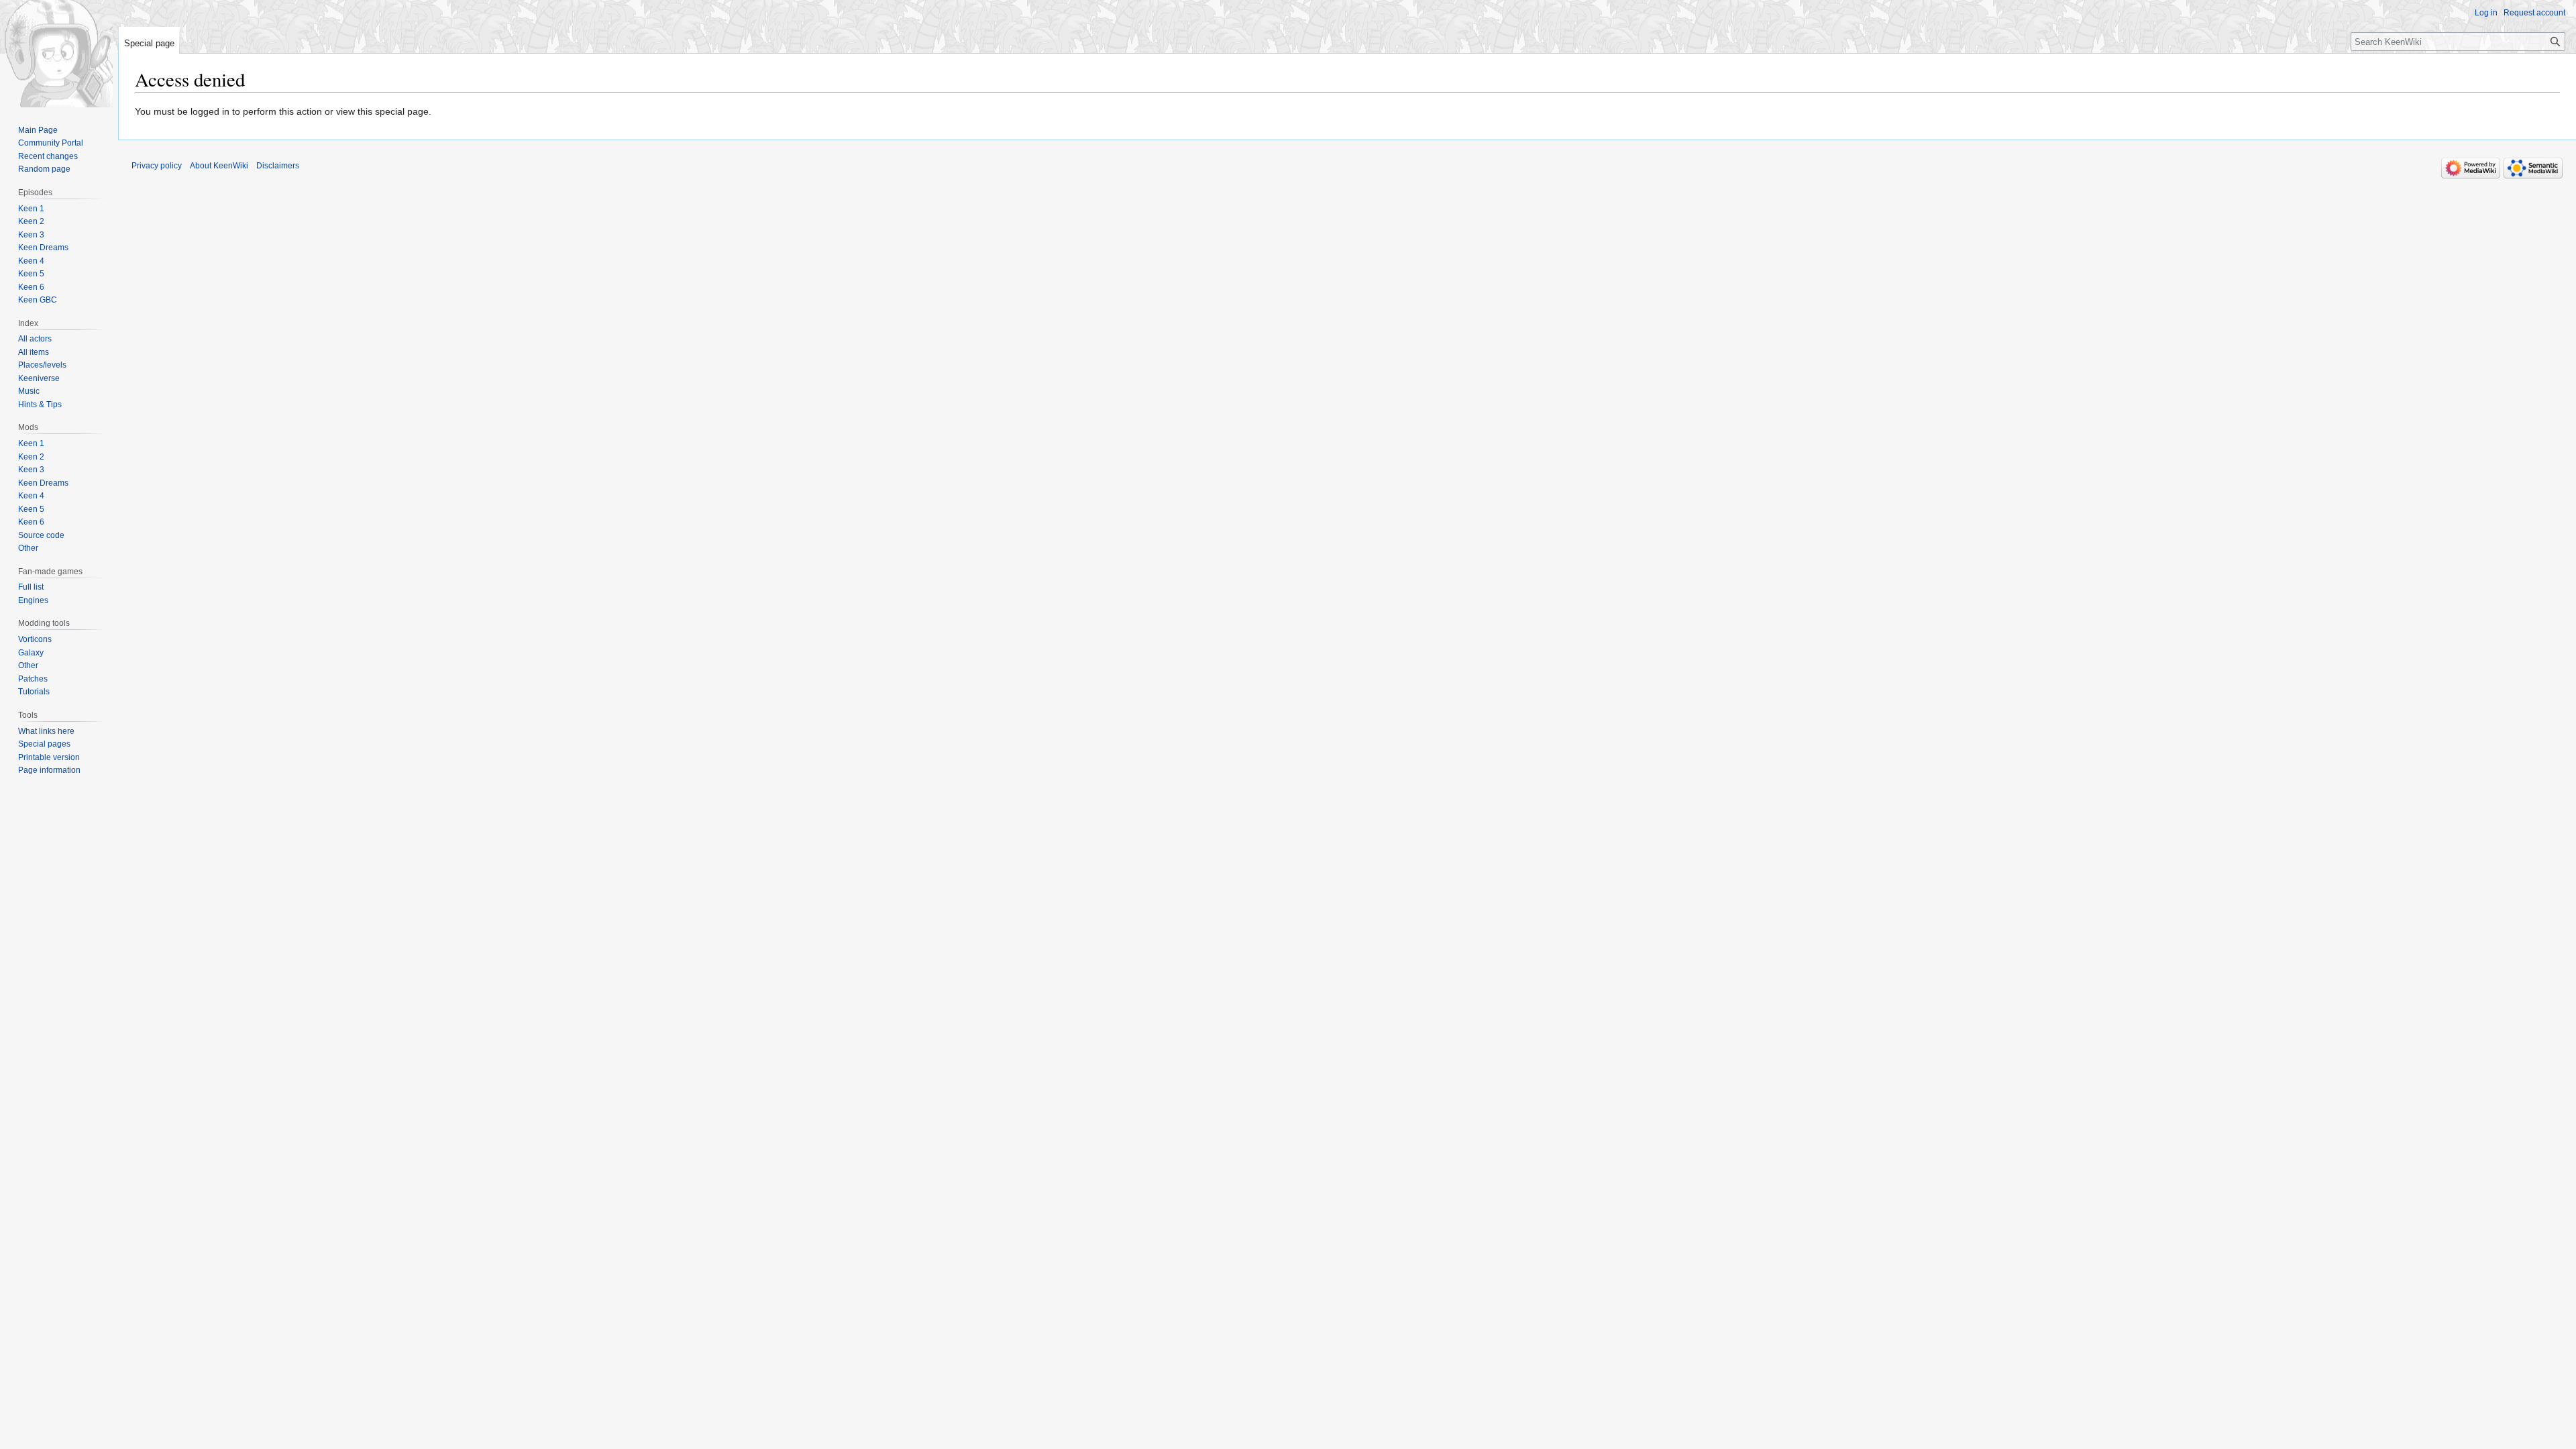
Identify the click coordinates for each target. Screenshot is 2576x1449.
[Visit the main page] (59, 54)
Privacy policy (157, 166)
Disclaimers (278, 166)
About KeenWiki (219, 166)
